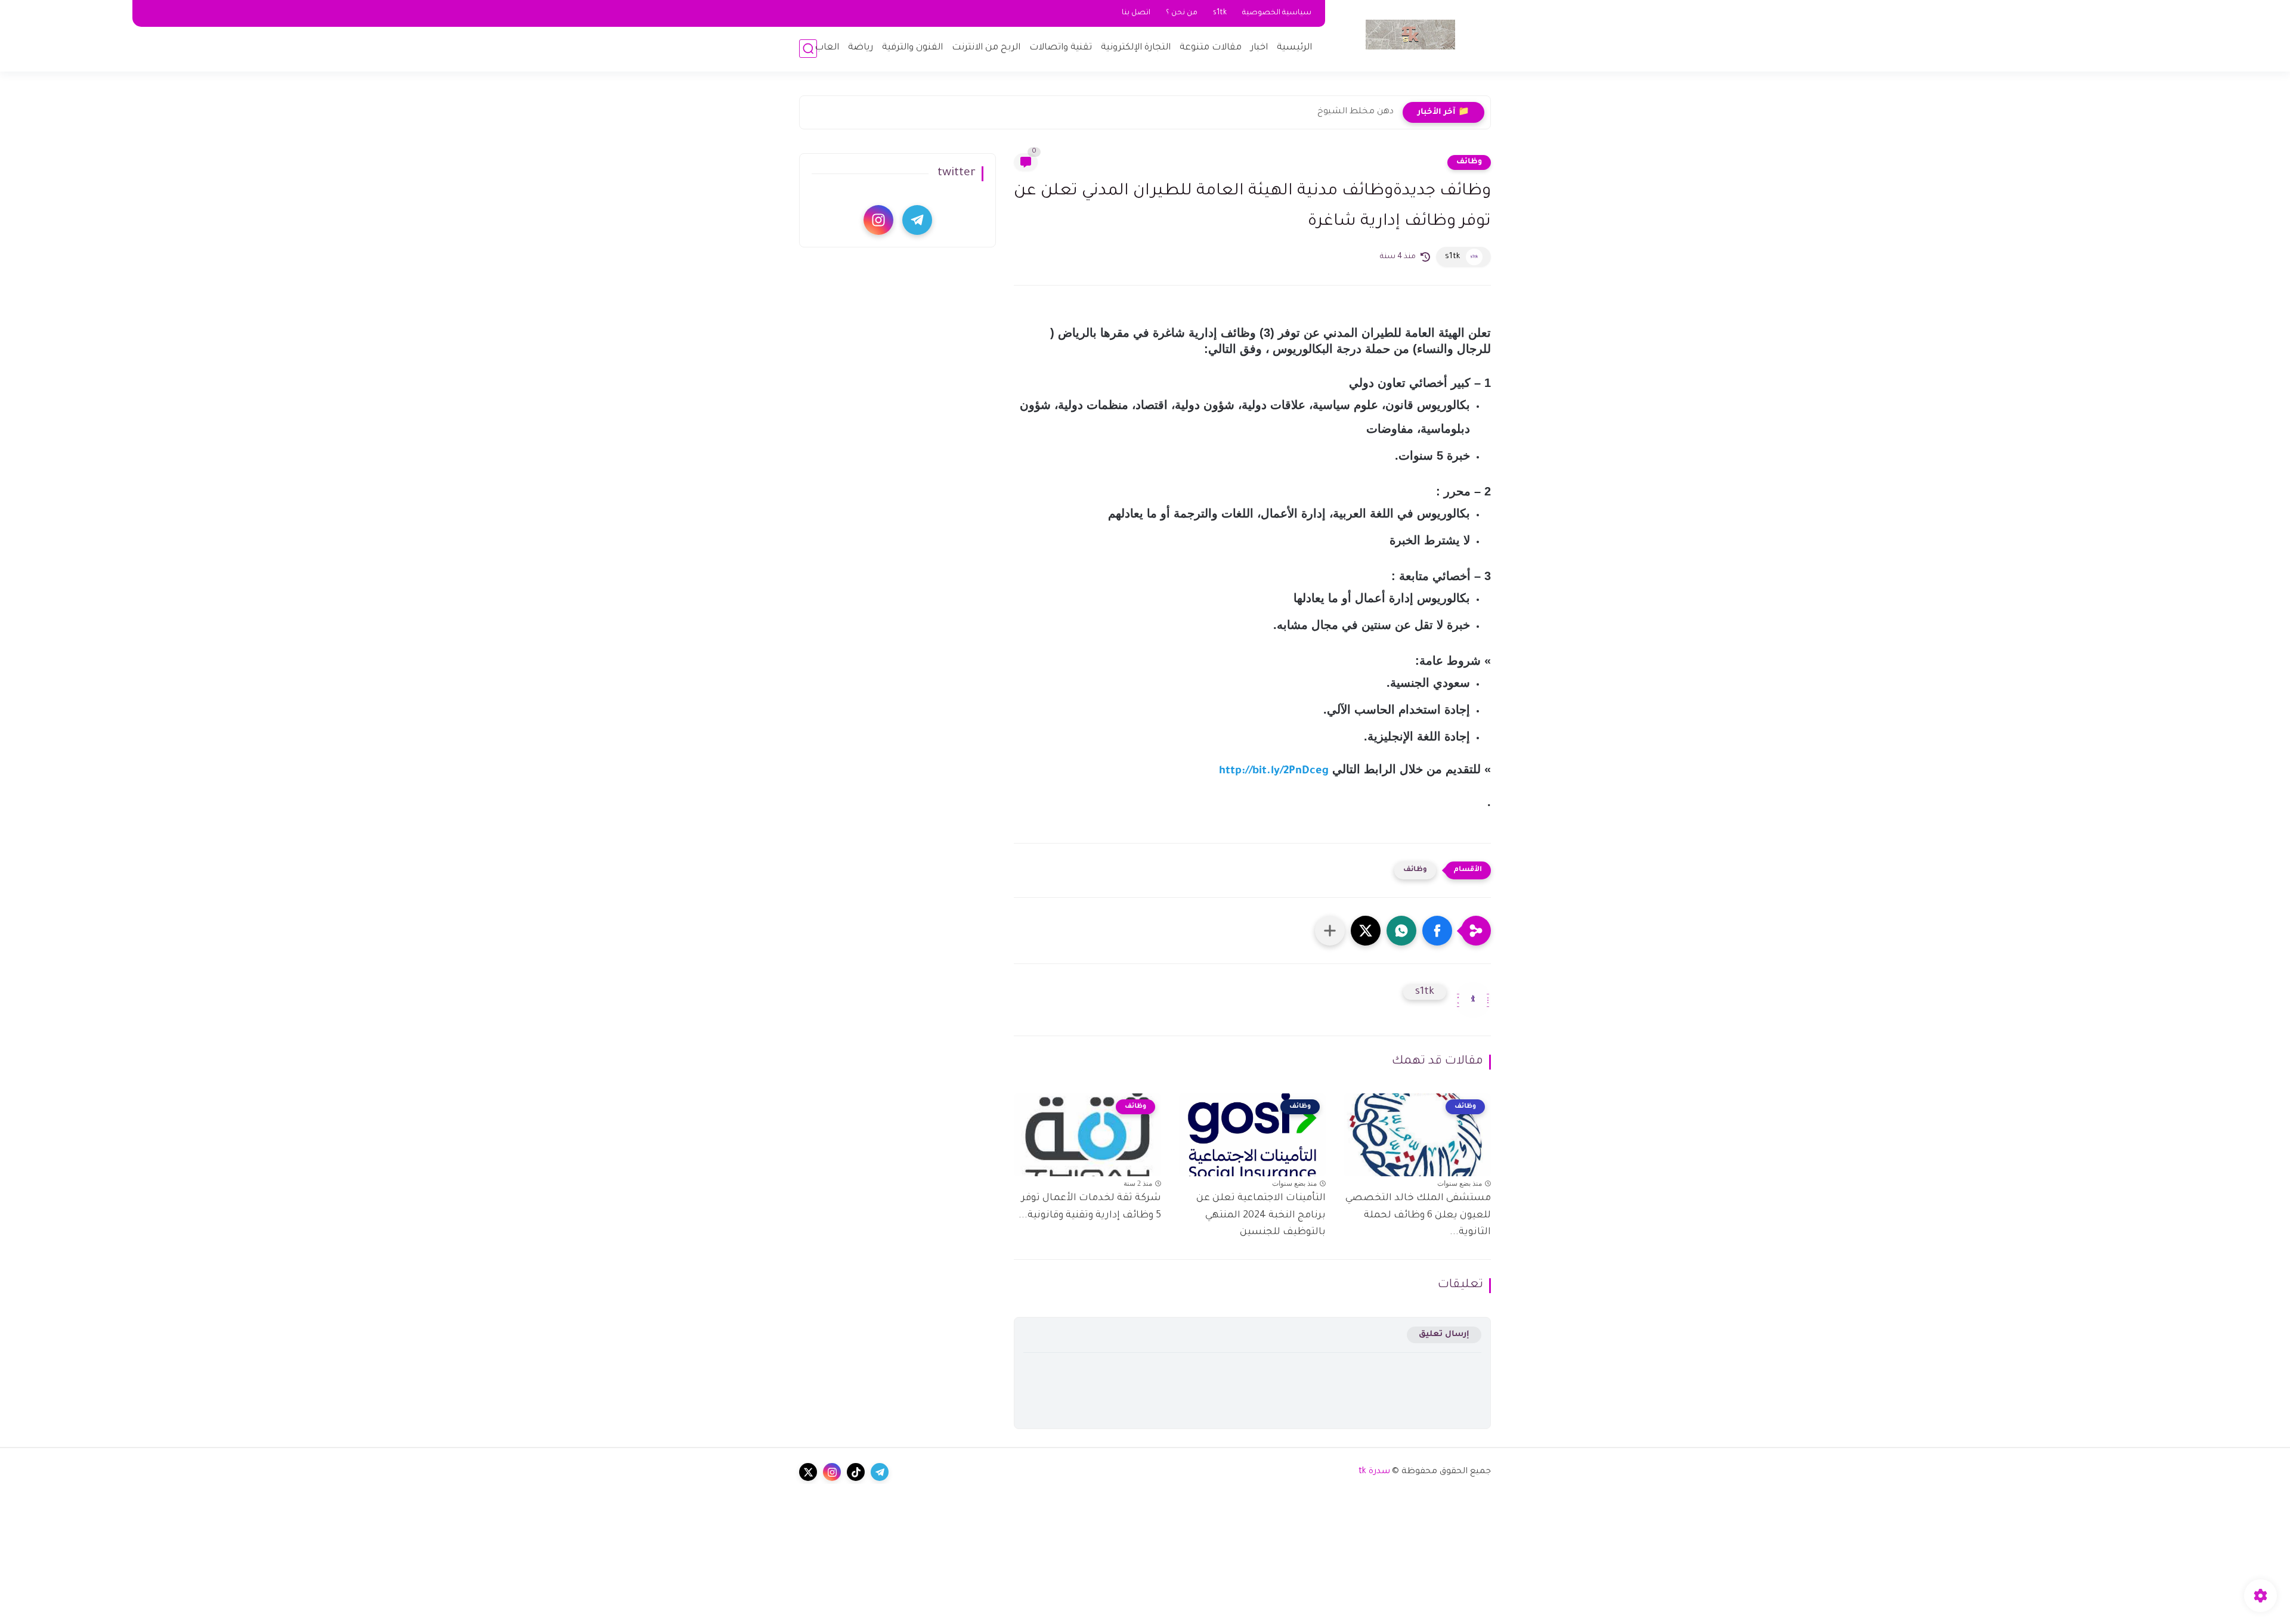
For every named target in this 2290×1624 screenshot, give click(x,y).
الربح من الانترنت (986, 48)
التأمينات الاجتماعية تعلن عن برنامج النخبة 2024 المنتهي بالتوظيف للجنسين (1261, 1216)
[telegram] (917, 220)
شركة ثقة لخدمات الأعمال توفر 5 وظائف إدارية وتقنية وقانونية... (1090, 1207)
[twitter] (808, 1472)
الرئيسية (1294, 48)
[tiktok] (856, 1472)
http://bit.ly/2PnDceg (1274, 771)
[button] (1437, 931)
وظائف (1469, 162)
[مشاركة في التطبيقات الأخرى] (1330, 931)
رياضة (861, 48)
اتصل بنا (1136, 13)
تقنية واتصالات (1061, 48)
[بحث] (808, 49)
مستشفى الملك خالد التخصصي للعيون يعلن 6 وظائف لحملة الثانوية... (1418, 1216)
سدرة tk (1374, 1472)
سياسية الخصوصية (1277, 13)
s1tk (1220, 13)
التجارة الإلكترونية (1136, 48)
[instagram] (878, 220)
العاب (827, 48)
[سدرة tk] (1410, 35)
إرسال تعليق (1444, 1335)
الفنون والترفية (912, 48)
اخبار (1259, 48)
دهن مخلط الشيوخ (1356, 112)
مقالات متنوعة (1211, 48)
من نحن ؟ (1182, 13)
